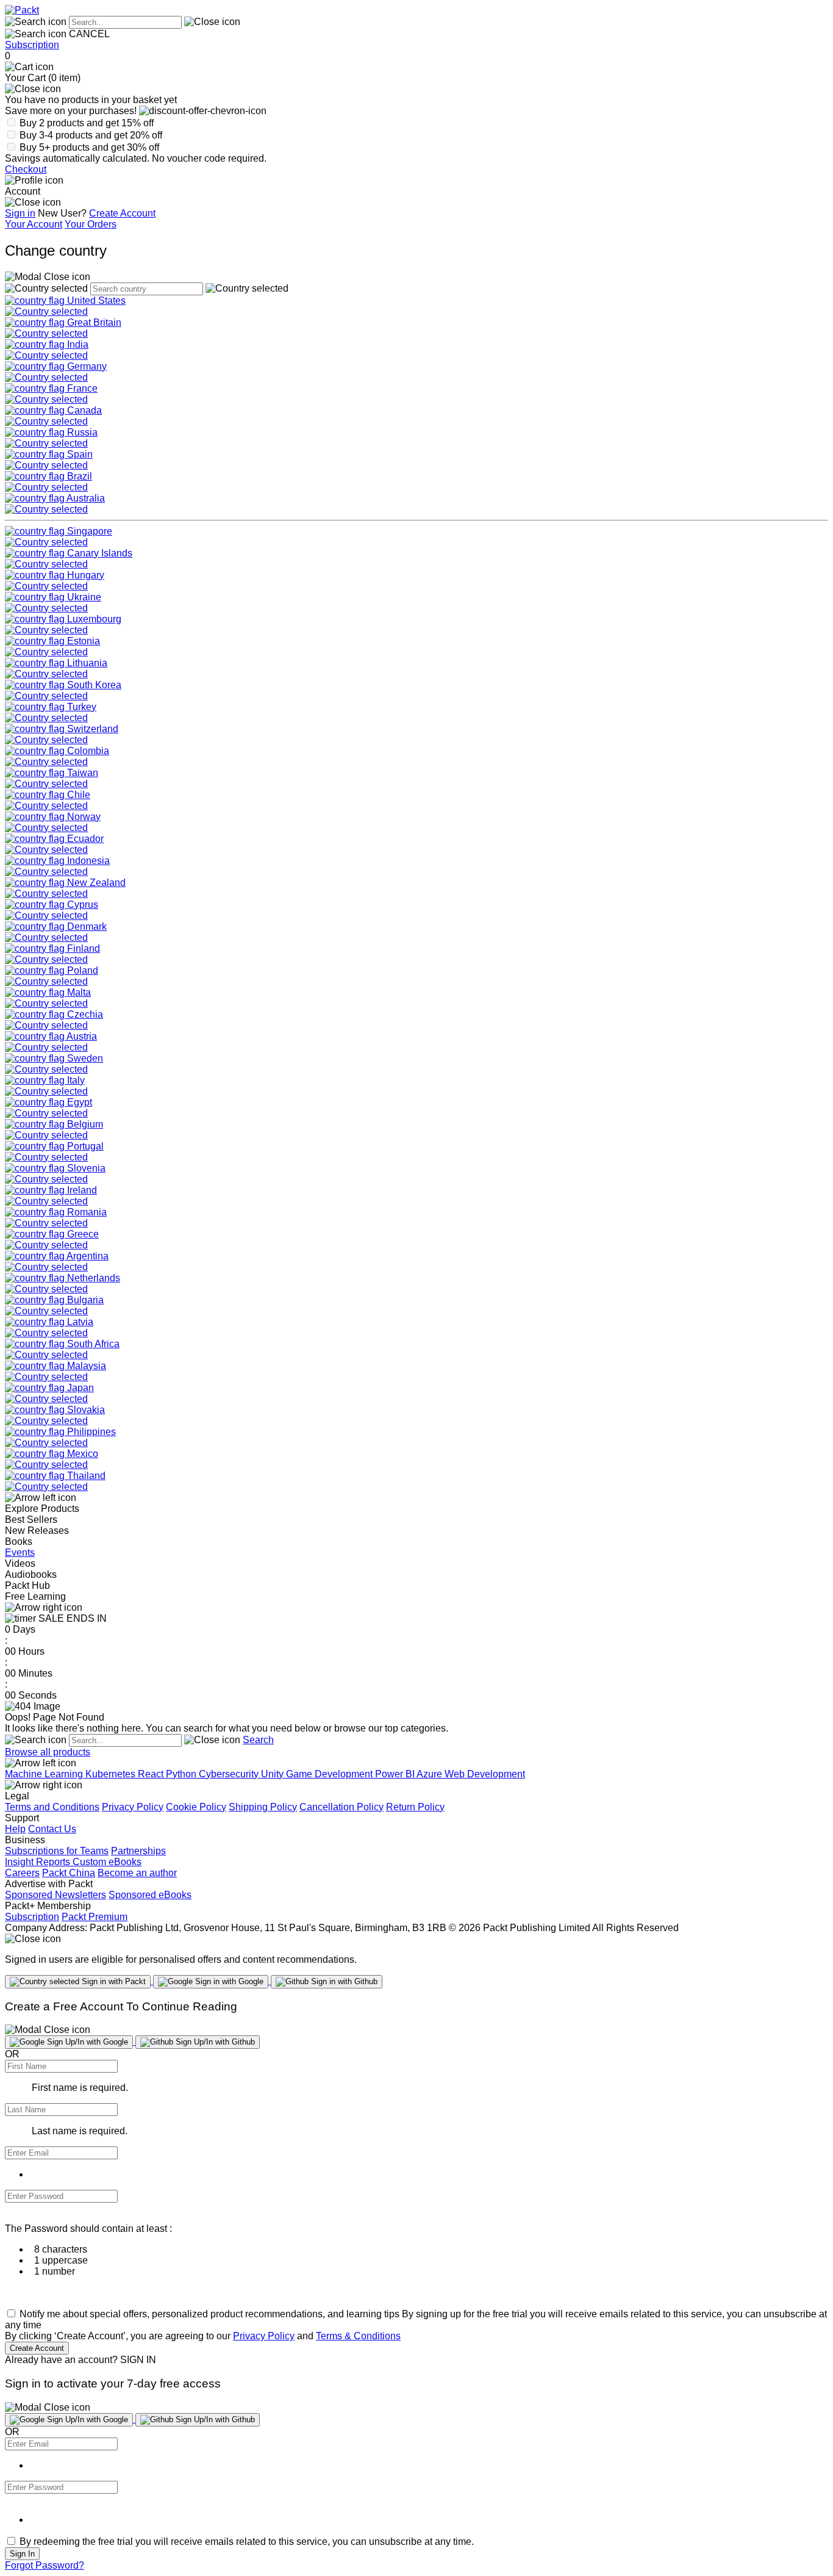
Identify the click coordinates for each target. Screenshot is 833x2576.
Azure (431, 1774)
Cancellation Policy (341, 1807)
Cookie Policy (196, 1807)
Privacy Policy (133, 1807)
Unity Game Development (318, 1774)
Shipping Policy (263, 1807)
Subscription (32, 45)
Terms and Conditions (52, 1807)
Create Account (122, 213)
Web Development (485, 1774)
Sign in (20, 213)
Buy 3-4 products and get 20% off (91, 135)
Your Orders (91, 224)
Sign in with (113, 1981)
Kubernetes (112, 1774)
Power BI (396, 1774)
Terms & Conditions (358, 2336)
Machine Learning (45, 1774)
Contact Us (52, 1829)
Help (15, 1829)
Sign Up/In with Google (86, 2042)
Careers (22, 1873)
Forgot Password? (45, 2565)
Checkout (26, 169)
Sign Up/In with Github (214, 2042)
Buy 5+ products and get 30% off (89, 147)
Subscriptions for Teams (57, 1851)
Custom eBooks (107, 1862)
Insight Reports (39, 1862)
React (152, 1774)
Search (258, 1740)
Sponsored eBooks (150, 1895)
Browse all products (48, 1752)
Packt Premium (95, 1917)
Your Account (34, 224)
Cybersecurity (230, 1774)
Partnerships (138, 1851)
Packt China (69, 1873)
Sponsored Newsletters (55, 1895)
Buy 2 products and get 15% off (87, 123)
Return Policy (415, 1807)
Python (182, 1774)
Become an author (137, 1873)
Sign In (22, 2554)
